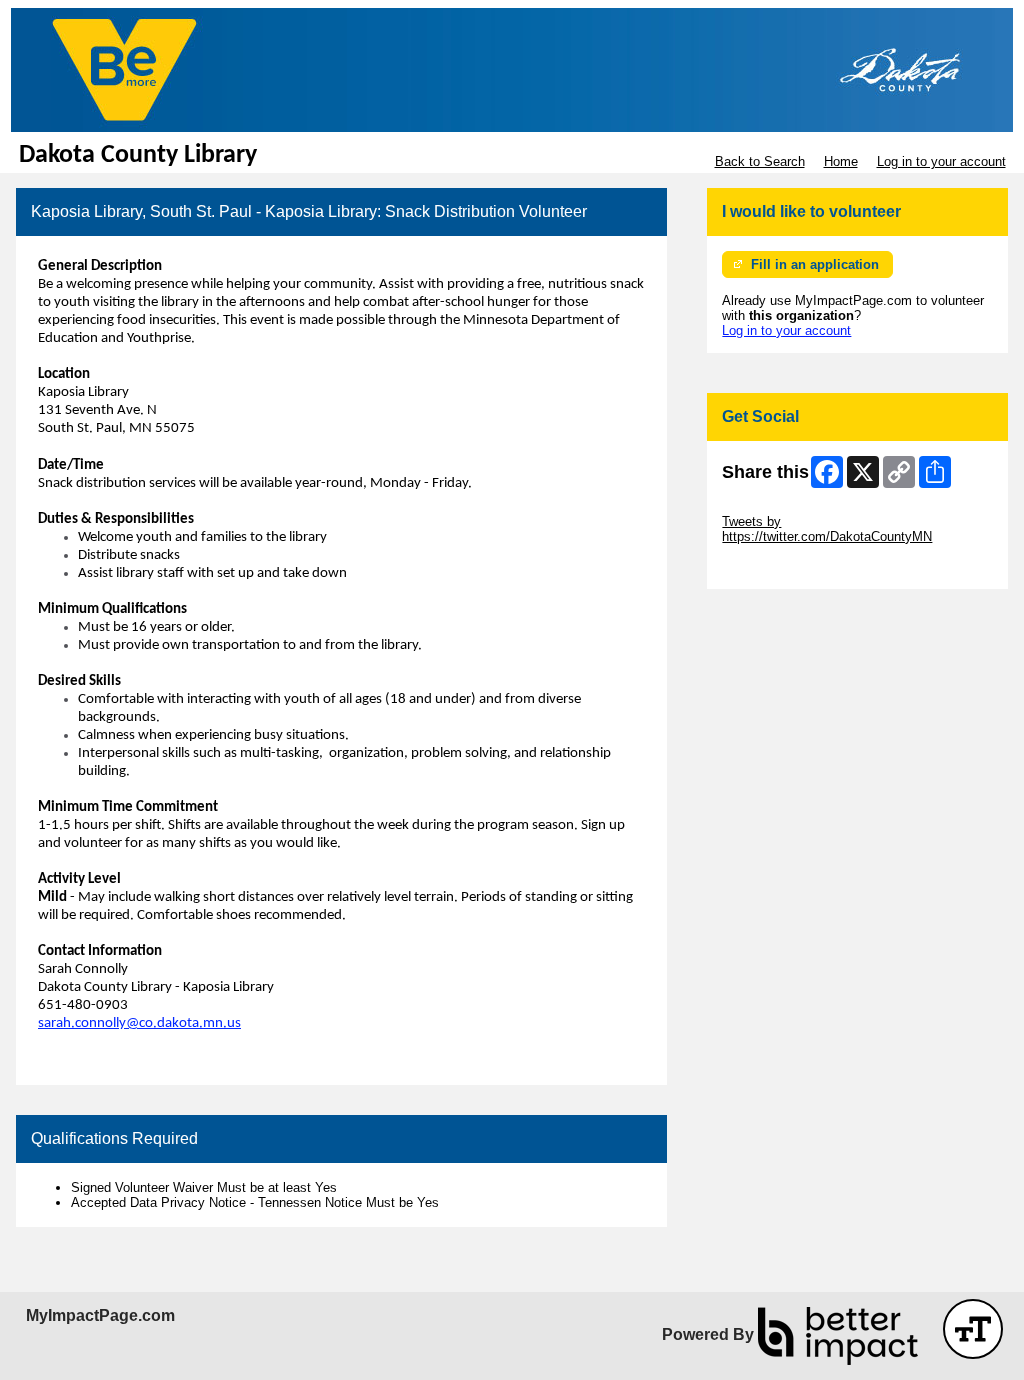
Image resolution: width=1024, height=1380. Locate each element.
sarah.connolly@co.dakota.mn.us (139, 1023)
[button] (973, 1329)
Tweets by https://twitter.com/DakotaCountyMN (827, 529)
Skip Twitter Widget (778, 506)
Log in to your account (941, 161)
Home (841, 161)
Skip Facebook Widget (787, 566)
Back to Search (760, 161)
